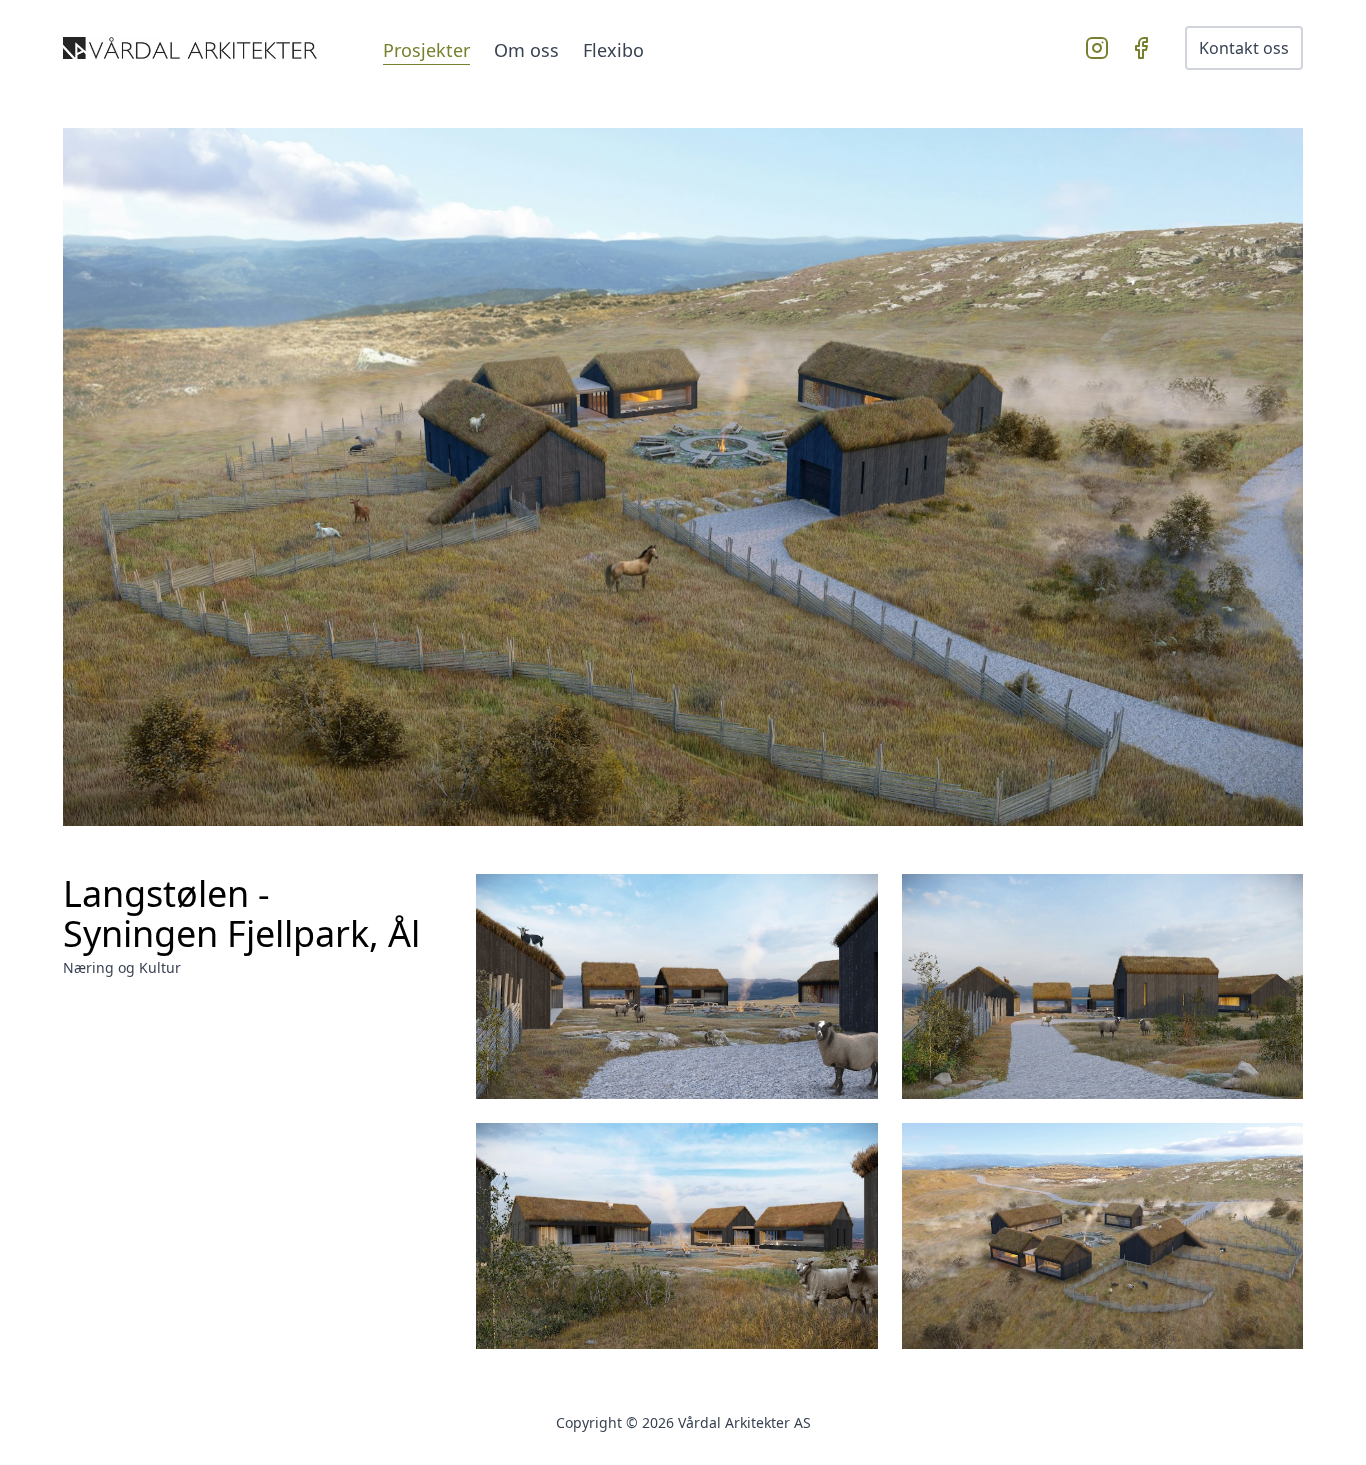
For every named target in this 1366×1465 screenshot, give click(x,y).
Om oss (526, 50)
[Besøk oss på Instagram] (1101, 48)
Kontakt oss (1244, 48)
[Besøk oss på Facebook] (1145, 48)
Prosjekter (426, 50)
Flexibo (613, 50)
